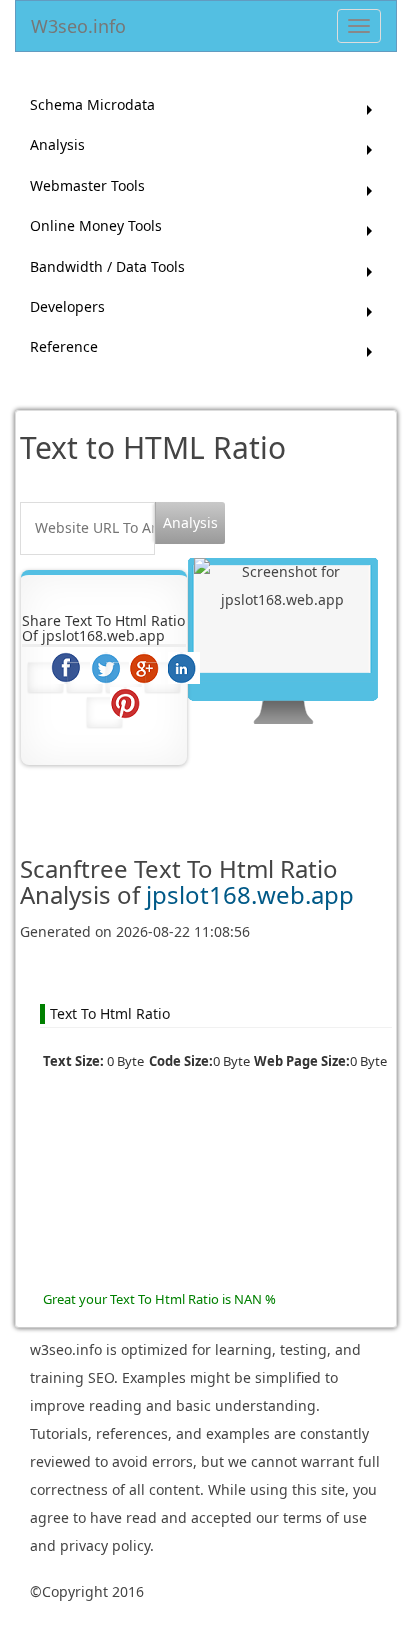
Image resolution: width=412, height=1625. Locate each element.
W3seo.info (78, 22)
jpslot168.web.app (250, 894)
